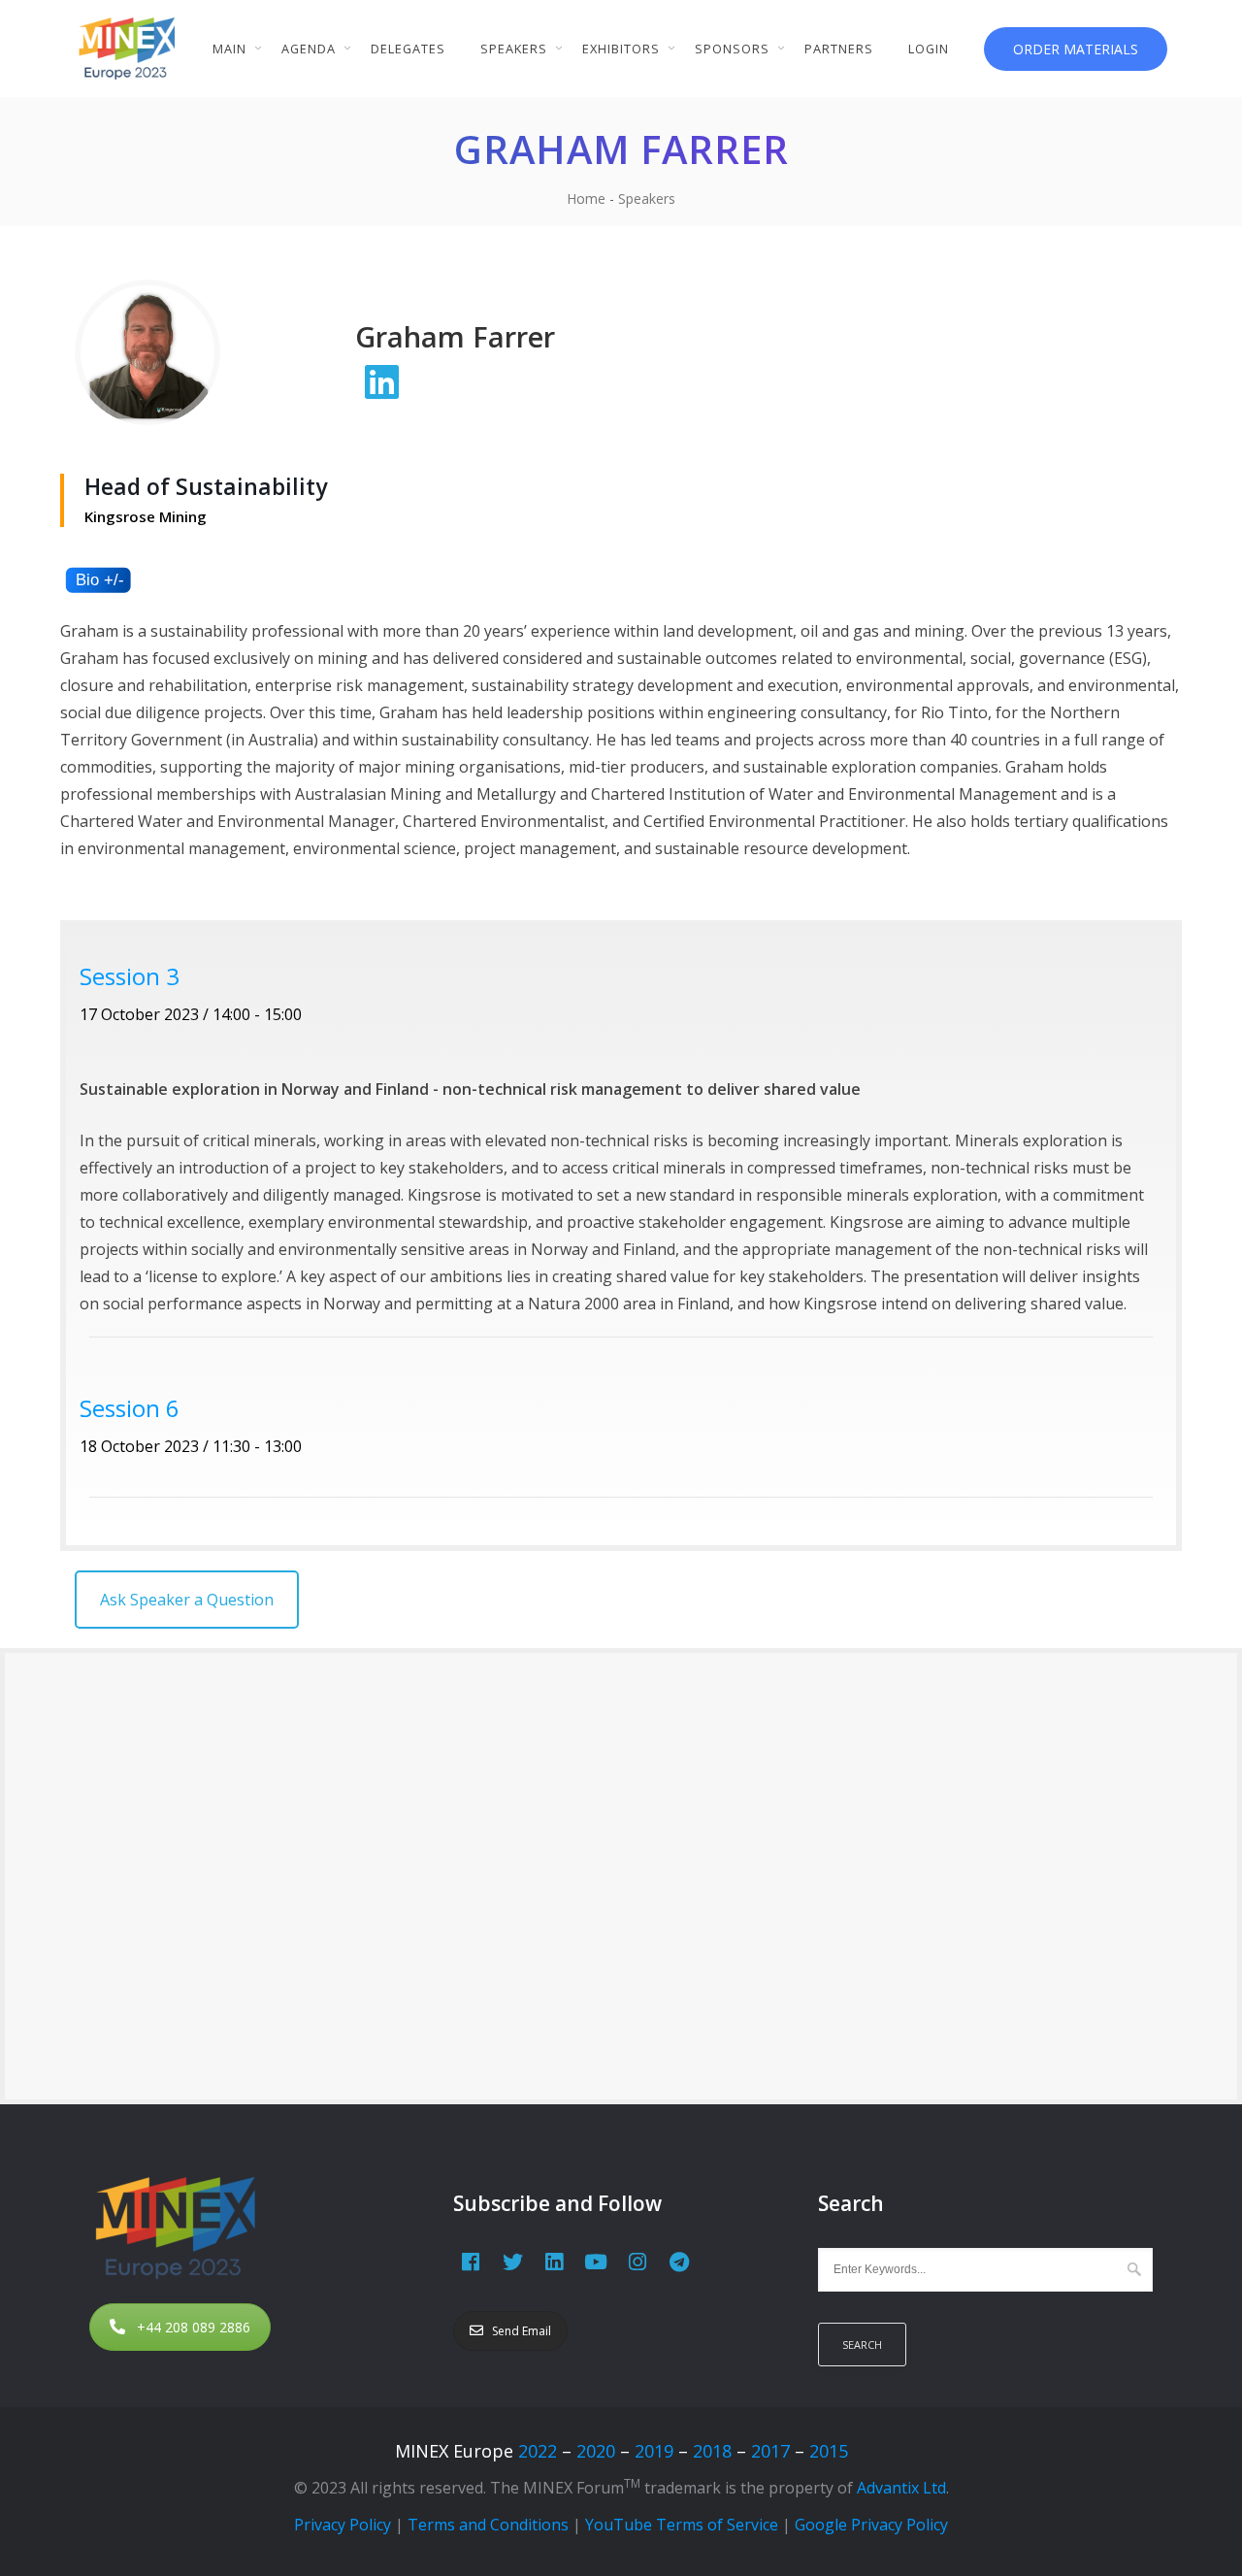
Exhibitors (621, 49)
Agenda (309, 49)
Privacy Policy (343, 2525)
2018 (712, 2451)
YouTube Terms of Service (682, 2525)
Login (929, 49)
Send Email (522, 2331)
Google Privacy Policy (871, 2525)
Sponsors (732, 49)
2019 (654, 2451)
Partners (839, 49)
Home (586, 198)
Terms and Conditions (488, 2525)
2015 (829, 2451)
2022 (538, 2451)
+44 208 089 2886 (194, 2327)
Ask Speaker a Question (187, 1600)
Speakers (514, 49)
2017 (770, 2451)
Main (229, 49)
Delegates (408, 49)
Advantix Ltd (901, 2488)
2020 (596, 2451)
